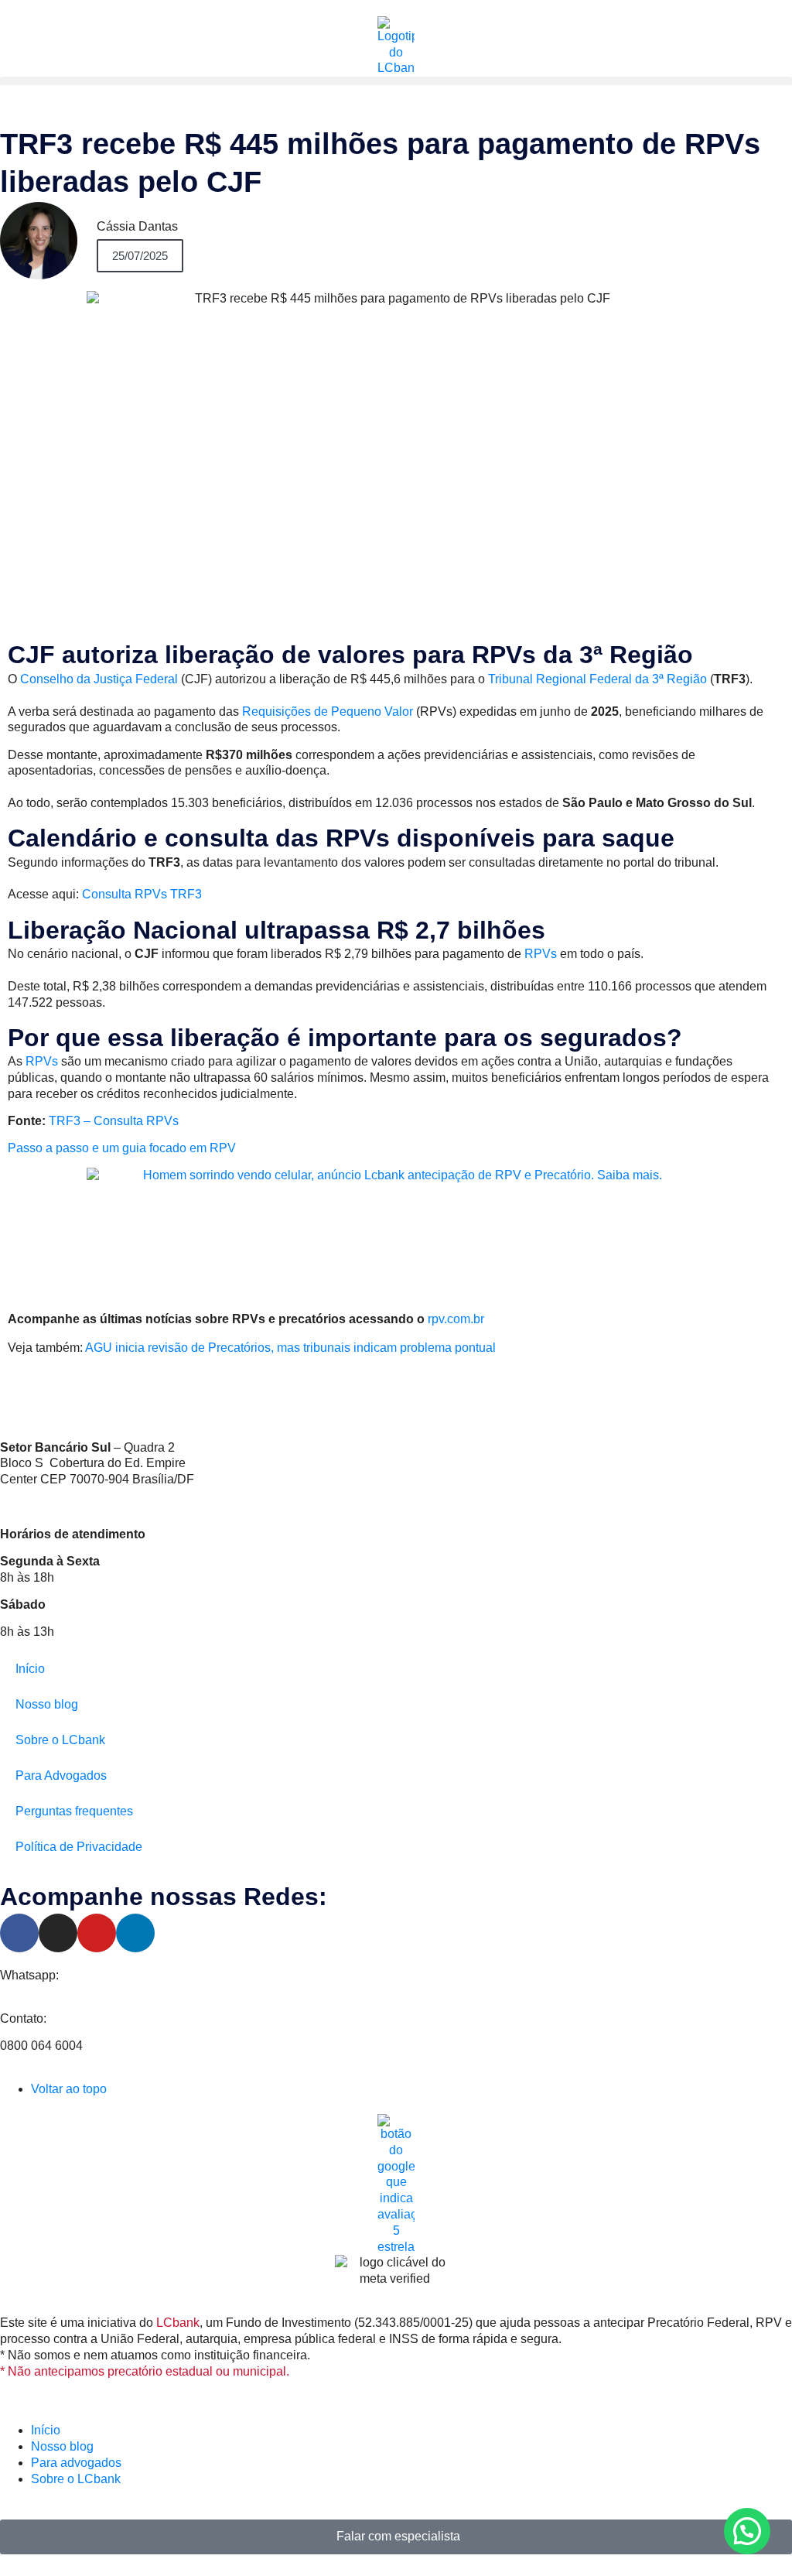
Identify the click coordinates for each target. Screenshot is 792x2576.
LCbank (178, 2323)
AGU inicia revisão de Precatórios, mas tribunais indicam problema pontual (290, 1348)
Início (30, 1669)
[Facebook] (19, 1933)
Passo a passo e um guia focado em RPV (122, 1148)
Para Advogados (61, 1775)
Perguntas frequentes (74, 1811)
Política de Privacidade (79, 1847)
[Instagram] (58, 1933)
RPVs (542, 954)
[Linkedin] (135, 1933)
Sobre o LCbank (60, 1740)
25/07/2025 (140, 256)
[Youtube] (97, 1933)
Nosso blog (47, 1704)
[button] (396, 81)
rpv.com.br (456, 1319)
